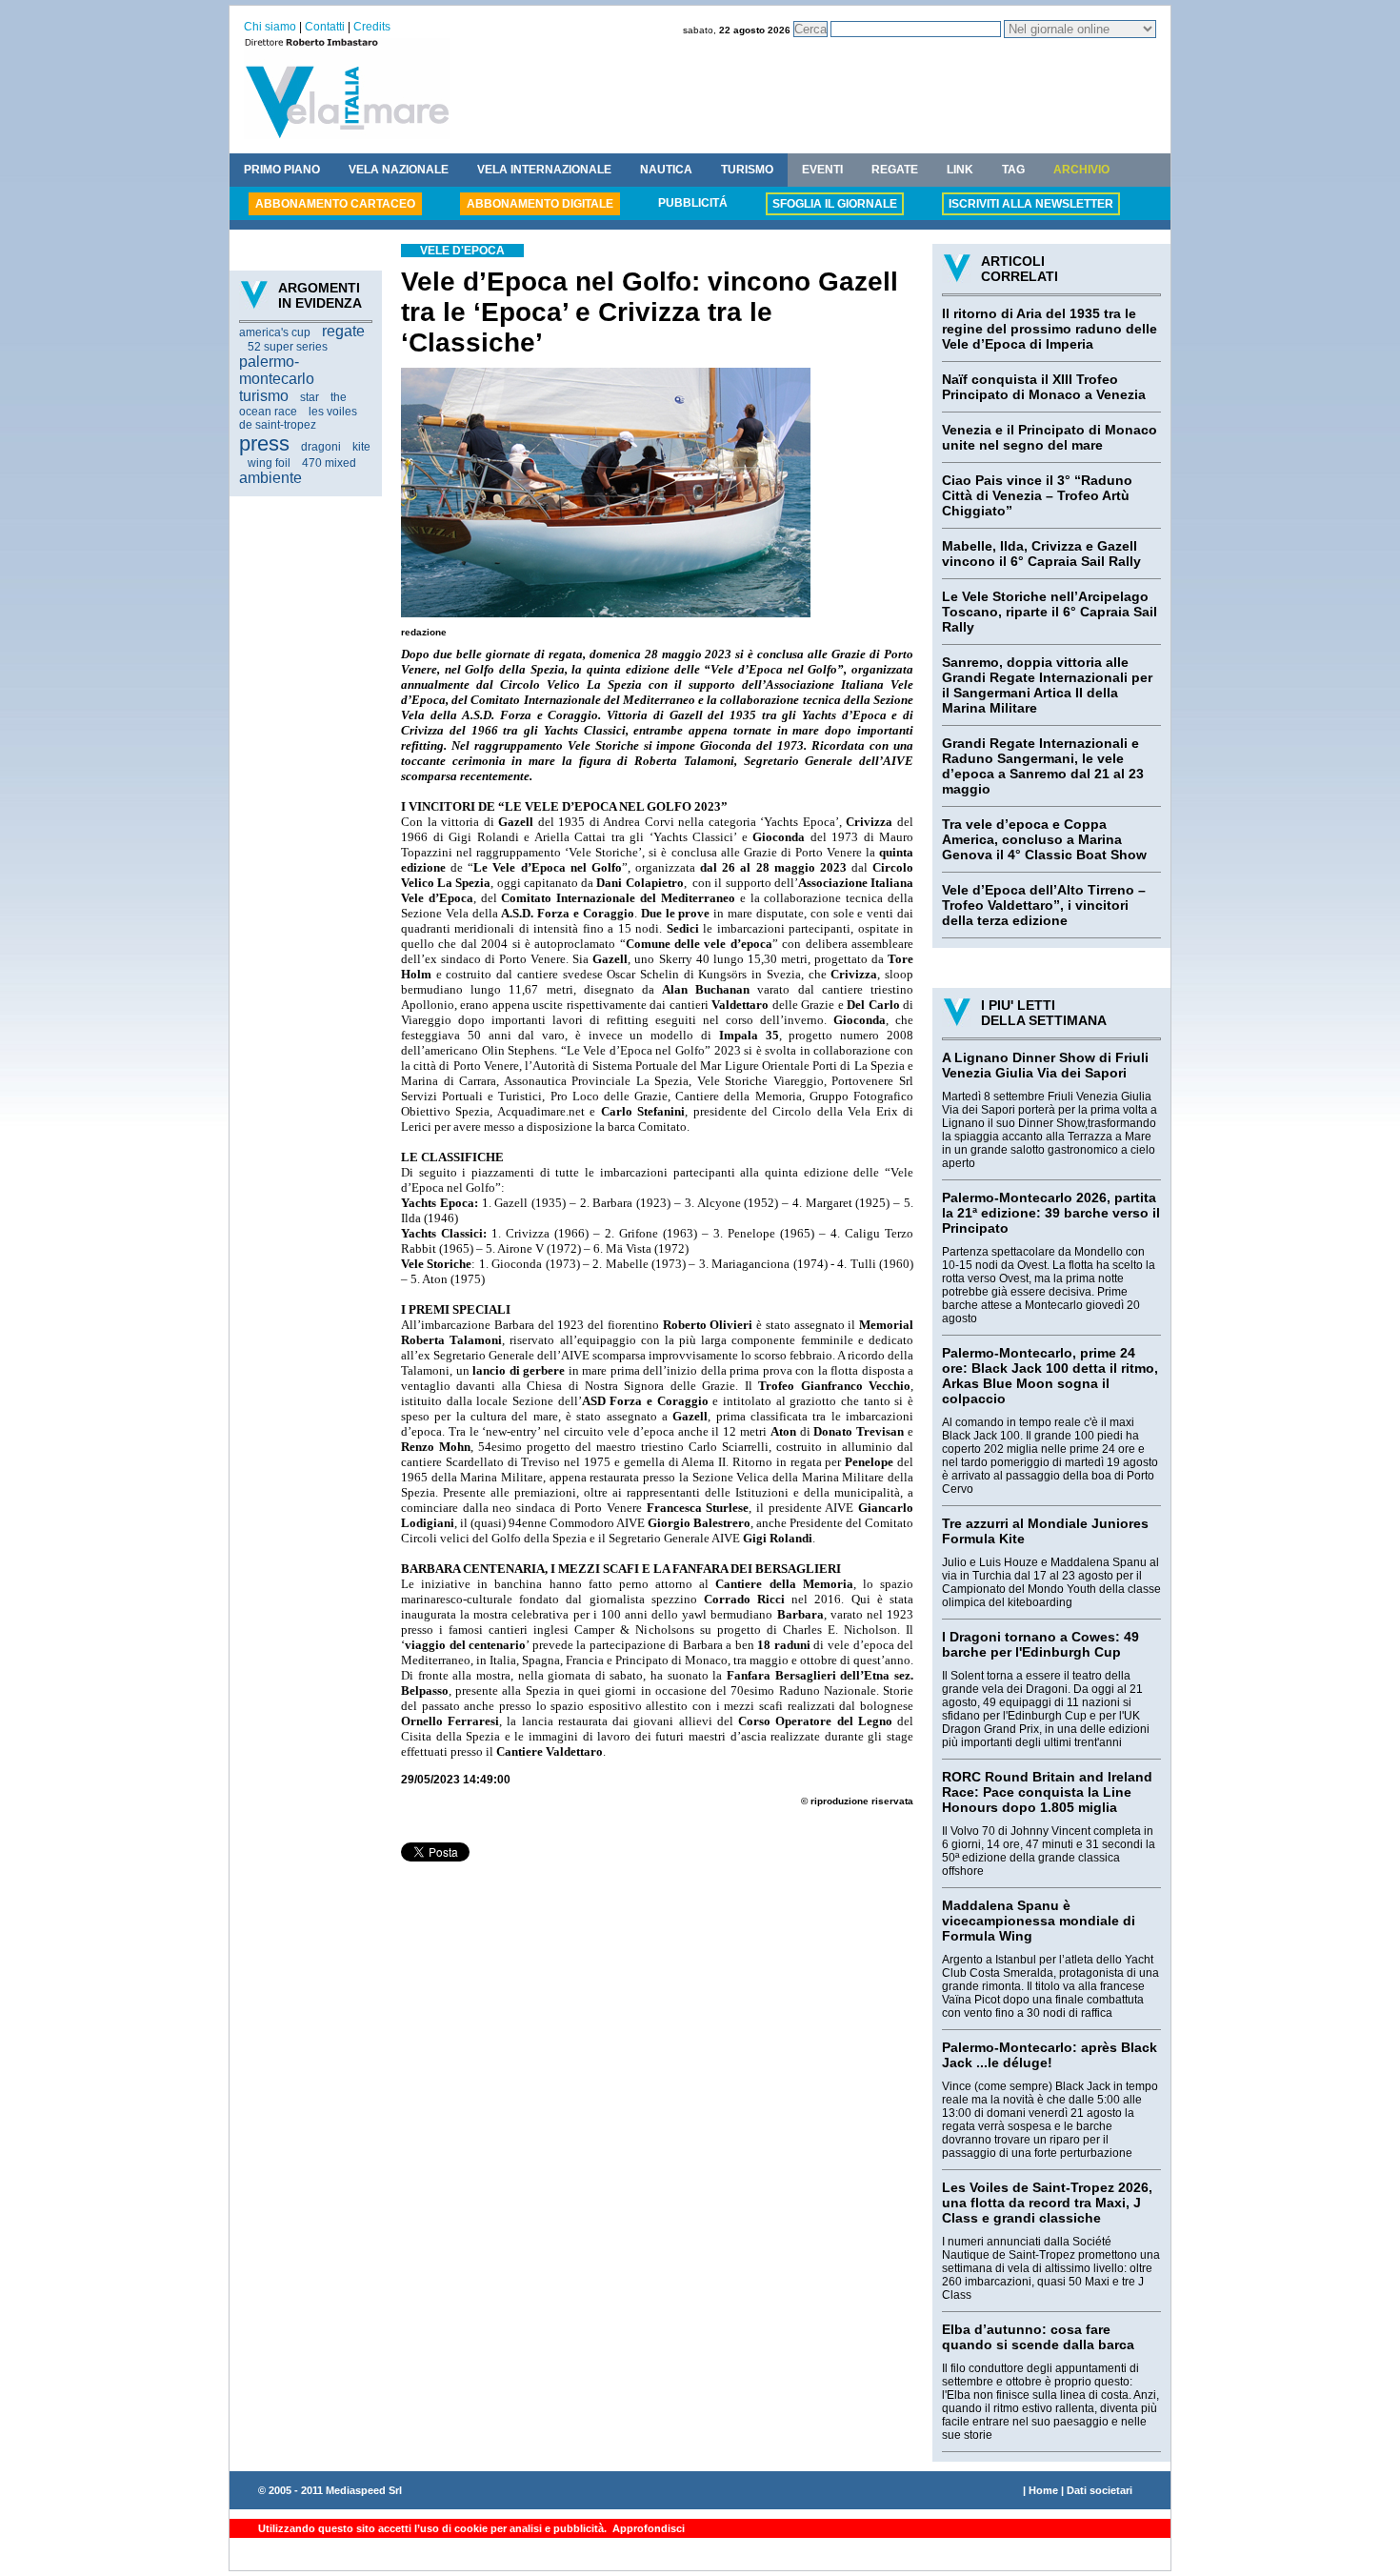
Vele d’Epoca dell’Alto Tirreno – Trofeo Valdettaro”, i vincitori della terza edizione (1044, 905)
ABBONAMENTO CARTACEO (335, 204)
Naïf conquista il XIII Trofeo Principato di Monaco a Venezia (1044, 387)
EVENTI (822, 170)
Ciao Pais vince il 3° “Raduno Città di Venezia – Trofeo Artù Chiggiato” (1037, 495)
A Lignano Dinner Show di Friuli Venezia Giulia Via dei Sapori (1045, 1065)
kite (361, 447)
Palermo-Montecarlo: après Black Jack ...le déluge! (1050, 2055)
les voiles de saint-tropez (298, 418)
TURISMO (747, 170)
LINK (960, 170)
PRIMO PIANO (282, 170)
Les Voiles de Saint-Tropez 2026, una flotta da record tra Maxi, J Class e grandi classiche (1047, 2203)
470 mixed (329, 463)
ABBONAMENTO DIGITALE (540, 204)
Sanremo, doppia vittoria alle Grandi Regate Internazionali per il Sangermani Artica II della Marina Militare (1047, 685)
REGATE (895, 170)
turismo (264, 396)
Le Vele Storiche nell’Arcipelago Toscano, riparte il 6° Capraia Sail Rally (1050, 612)
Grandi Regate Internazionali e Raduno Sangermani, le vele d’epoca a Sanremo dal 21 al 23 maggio (1043, 766)
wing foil (269, 463)
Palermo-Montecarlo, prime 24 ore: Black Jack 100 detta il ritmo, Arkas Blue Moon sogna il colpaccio (1050, 1376)
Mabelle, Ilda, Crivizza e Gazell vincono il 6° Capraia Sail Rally (1041, 553)
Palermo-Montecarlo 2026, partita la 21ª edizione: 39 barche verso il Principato (1051, 1213)
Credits (372, 27)
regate (343, 331)
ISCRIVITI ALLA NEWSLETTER (1031, 204)
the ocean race (293, 404)
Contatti (325, 27)
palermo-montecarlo (277, 370)
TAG (1013, 170)
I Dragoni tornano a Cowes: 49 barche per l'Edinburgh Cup (1040, 1644)
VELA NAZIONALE (399, 170)
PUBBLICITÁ (693, 203)
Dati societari (1100, 2490)
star (310, 397)
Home (1043, 2490)
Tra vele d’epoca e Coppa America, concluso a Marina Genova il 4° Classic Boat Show (1044, 839)
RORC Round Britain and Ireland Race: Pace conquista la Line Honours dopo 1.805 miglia (1047, 1792)
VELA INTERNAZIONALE (544, 170)
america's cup (275, 332)
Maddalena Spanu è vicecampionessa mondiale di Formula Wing (1039, 1921)
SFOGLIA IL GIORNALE (835, 204)
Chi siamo (270, 27)
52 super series (288, 347)
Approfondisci (647, 2528)
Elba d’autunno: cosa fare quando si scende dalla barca (1038, 2337)
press (264, 443)
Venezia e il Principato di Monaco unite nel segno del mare (1050, 437)
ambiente (270, 478)
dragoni (321, 447)
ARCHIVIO (1081, 170)
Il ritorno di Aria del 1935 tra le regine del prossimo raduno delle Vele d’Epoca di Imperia (1050, 329)
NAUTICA (666, 170)
